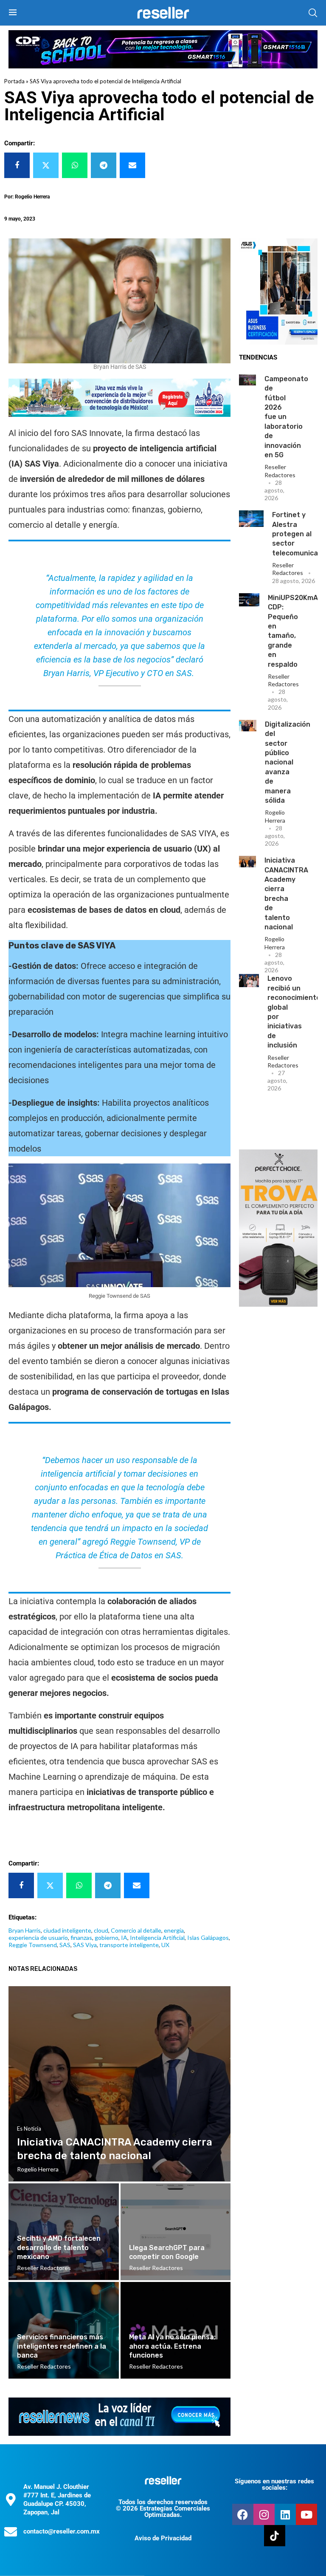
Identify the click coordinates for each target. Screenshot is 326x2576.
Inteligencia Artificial (157, 1938)
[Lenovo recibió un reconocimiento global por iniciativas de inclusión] (249, 981)
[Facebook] (243, 2514)
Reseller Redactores (280, 471)
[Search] (313, 13)
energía (174, 1930)
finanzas (81, 1938)
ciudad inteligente (67, 1930)
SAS (65, 1945)
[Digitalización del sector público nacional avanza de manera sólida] (248, 726)
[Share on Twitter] (46, 165)
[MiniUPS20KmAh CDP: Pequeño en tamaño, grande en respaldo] (249, 600)
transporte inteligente (129, 1945)
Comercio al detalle (136, 1930)
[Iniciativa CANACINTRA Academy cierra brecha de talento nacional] (247, 861)
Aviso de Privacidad (163, 2538)
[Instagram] (264, 2514)
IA (124, 1938)
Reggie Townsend (33, 1945)
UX (165, 1945)
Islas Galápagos (208, 1938)
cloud (101, 1930)
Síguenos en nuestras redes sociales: (274, 2484)
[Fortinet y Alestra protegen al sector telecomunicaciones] (251, 518)
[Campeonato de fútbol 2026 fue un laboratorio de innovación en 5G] (247, 380)
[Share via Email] (132, 165)
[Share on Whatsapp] (75, 165)
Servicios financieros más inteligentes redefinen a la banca (62, 2346)
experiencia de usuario (38, 1938)
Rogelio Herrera (275, 816)
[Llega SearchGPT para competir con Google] (176, 2232)
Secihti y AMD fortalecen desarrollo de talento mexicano (59, 2248)
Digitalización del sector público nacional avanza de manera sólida (288, 762)
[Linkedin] (285, 2514)
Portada (14, 81)
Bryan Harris (25, 1930)
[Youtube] (306, 2514)
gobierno (107, 1938)
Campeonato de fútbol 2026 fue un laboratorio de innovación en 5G (286, 417)
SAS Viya (85, 1945)
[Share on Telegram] (104, 165)
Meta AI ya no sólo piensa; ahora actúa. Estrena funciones (172, 2346)
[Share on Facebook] (17, 165)
